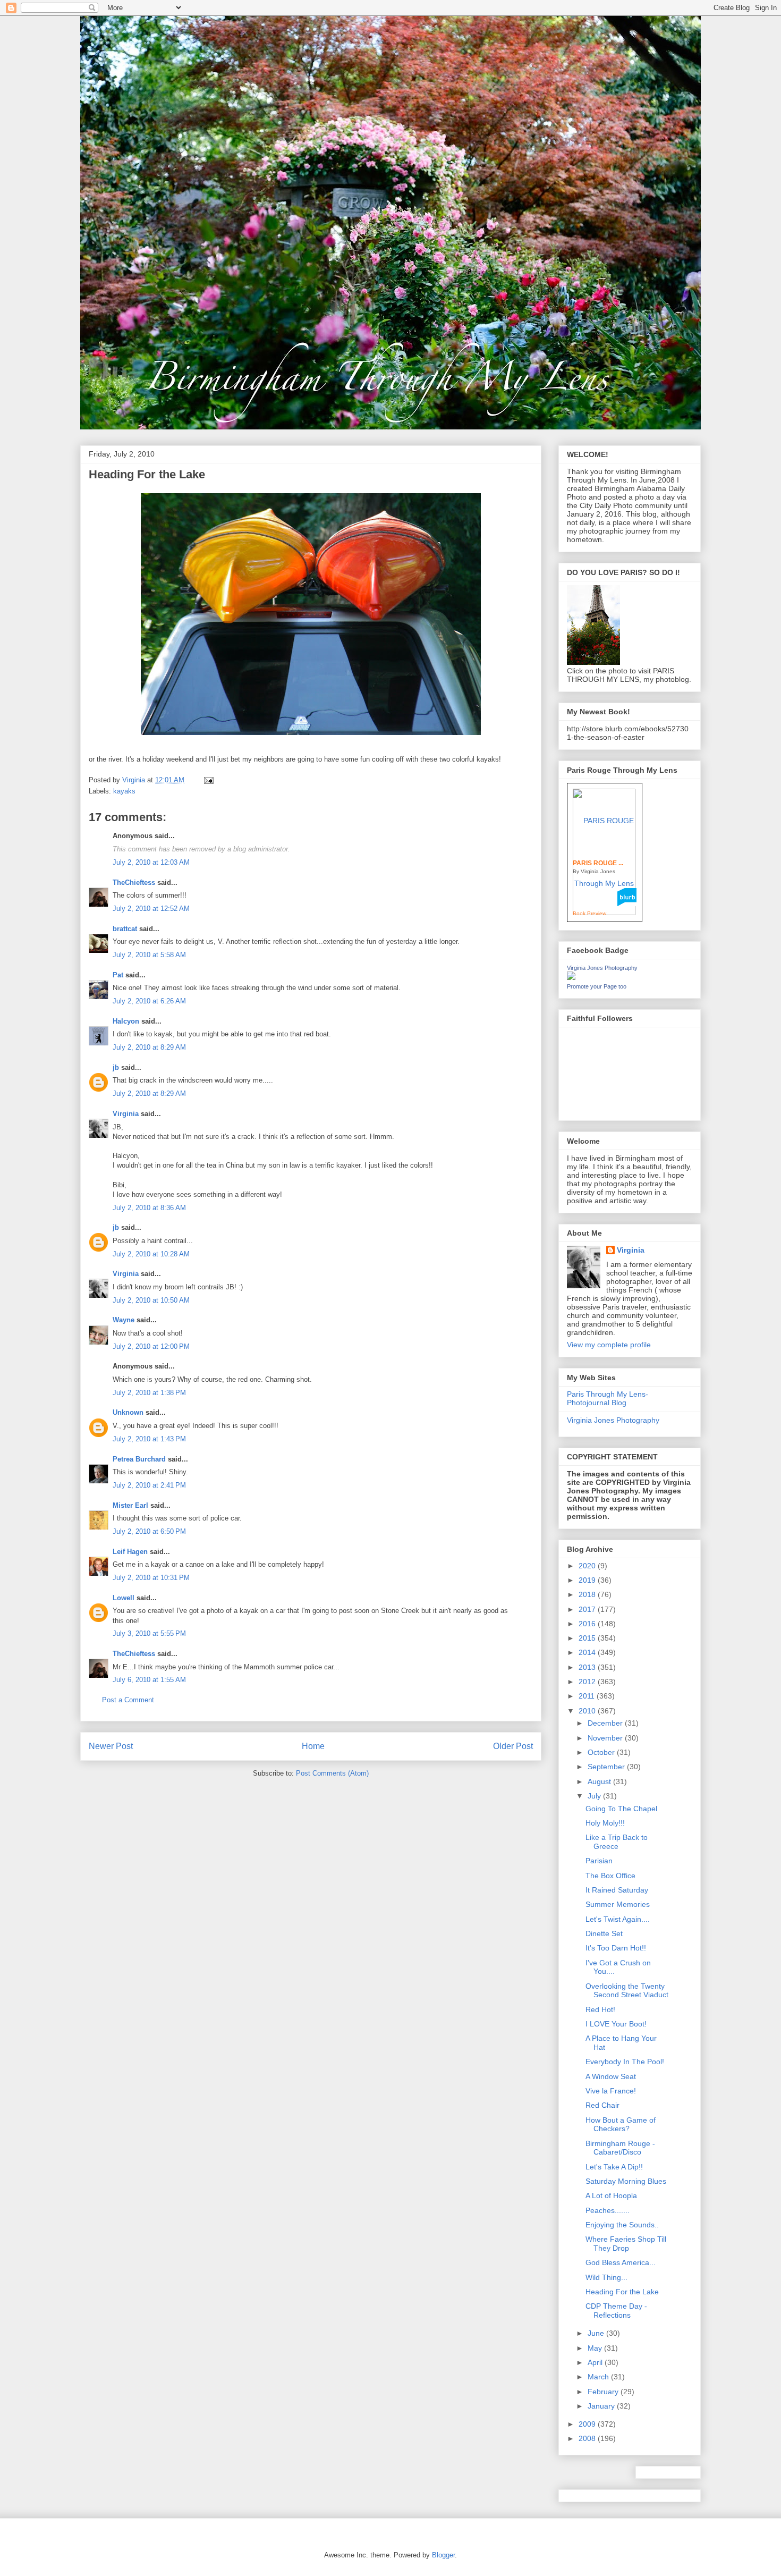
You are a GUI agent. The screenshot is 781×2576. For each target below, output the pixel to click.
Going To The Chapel (621, 1809)
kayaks (124, 791)
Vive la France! (611, 2091)
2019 (588, 1580)
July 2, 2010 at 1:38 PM (149, 1393)
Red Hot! (600, 2009)
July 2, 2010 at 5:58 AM (149, 955)
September (607, 1767)
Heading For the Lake (622, 2292)
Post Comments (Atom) (332, 1773)
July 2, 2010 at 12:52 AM (151, 909)
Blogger (443, 2555)
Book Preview (589, 913)
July (595, 1796)
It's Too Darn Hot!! (616, 1948)
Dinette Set (604, 1933)
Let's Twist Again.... (618, 1919)
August (600, 1781)
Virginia (126, 1114)
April (596, 2362)
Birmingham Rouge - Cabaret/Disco (620, 2148)
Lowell (124, 1598)
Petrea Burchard (139, 1459)
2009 (588, 2424)
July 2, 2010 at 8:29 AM (149, 1047)
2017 (588, 1609)
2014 (588, 1652)
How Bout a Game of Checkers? (621, 2125)
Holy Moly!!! (605, 1823)
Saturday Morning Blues (626, 2181)
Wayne (124, 1320)
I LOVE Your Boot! (616, 2024)
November (606, 1738)
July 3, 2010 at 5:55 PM (149, 1633)
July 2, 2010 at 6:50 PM (149, 1531)
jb (116, 1067)
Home (313, 1746)
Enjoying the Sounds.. (622, 2225)
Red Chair (602, 2105)
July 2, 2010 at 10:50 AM (151, 1300)
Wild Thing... (606, 2277)
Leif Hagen (130, 1552)
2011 (588, 1696)
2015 (588, 1638)
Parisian (599, 1861)
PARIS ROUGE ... (598, 863)
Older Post (513, 1746)
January (602, 2406)
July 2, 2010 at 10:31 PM (151, 1578)
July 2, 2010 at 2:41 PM (149, 1485)
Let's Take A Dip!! (614, 2167)
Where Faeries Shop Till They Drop (626, 2244)
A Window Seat (611, 2076)
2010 (588, 1711)
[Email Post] (208, 780)
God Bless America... (621, 2262)
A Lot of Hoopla (611, 2195)
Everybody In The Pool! (625, 2062)
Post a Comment (128, 1700)
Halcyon (126, 1021)
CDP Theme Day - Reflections (616, 2311)
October (602, 1752)
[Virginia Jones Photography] (571, 977)
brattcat (125, 929)
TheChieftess (134, 882)
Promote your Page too (597, 986)
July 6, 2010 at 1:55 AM (149, 1680)
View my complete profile (609, 1345)
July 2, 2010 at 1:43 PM (149, 1439)
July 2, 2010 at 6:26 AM (149, 1001)
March (599, 2377)
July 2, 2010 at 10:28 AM (151, 1254)
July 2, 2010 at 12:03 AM (151, 862)
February (604, 2392)
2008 (588, 2438)
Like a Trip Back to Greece (617, 1842)
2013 (588, 1667)
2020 (588, 1566)
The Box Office (610, 1876)
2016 (588, 1624)
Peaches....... (608, 2210)
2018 (588, 1594)
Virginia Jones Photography (602, 968)
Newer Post (111, 1746)
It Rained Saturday (617, 1890)
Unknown (128, 1412)
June (597, 2333)
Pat (118, 975)
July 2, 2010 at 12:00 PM (151, 1346)
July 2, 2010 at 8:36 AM (149, 1208)
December (606, 1723)
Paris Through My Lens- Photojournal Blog (608, 1399)
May (596, 2348)
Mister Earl (130, 1505)
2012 (588, 1682)
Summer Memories (618, 1904)
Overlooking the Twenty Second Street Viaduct (627, 1991)
